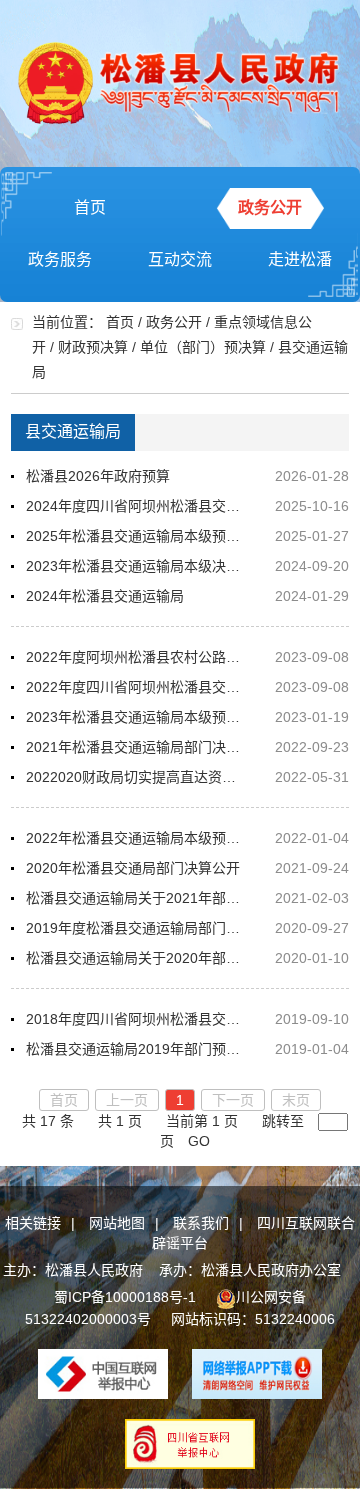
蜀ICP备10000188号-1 (125, 1297)
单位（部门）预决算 (203, 347)
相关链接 (33, 1223)
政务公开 (270, 207)
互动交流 (180, 259)
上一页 (127, 1100)
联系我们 (201, 1223)
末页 (296, 1100)
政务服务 (60, 259)
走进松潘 (300, 259)
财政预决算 (93, 347)
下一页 (233, 1100)
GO (199, 1141)
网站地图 (117, 1223)
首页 (90, 207)
